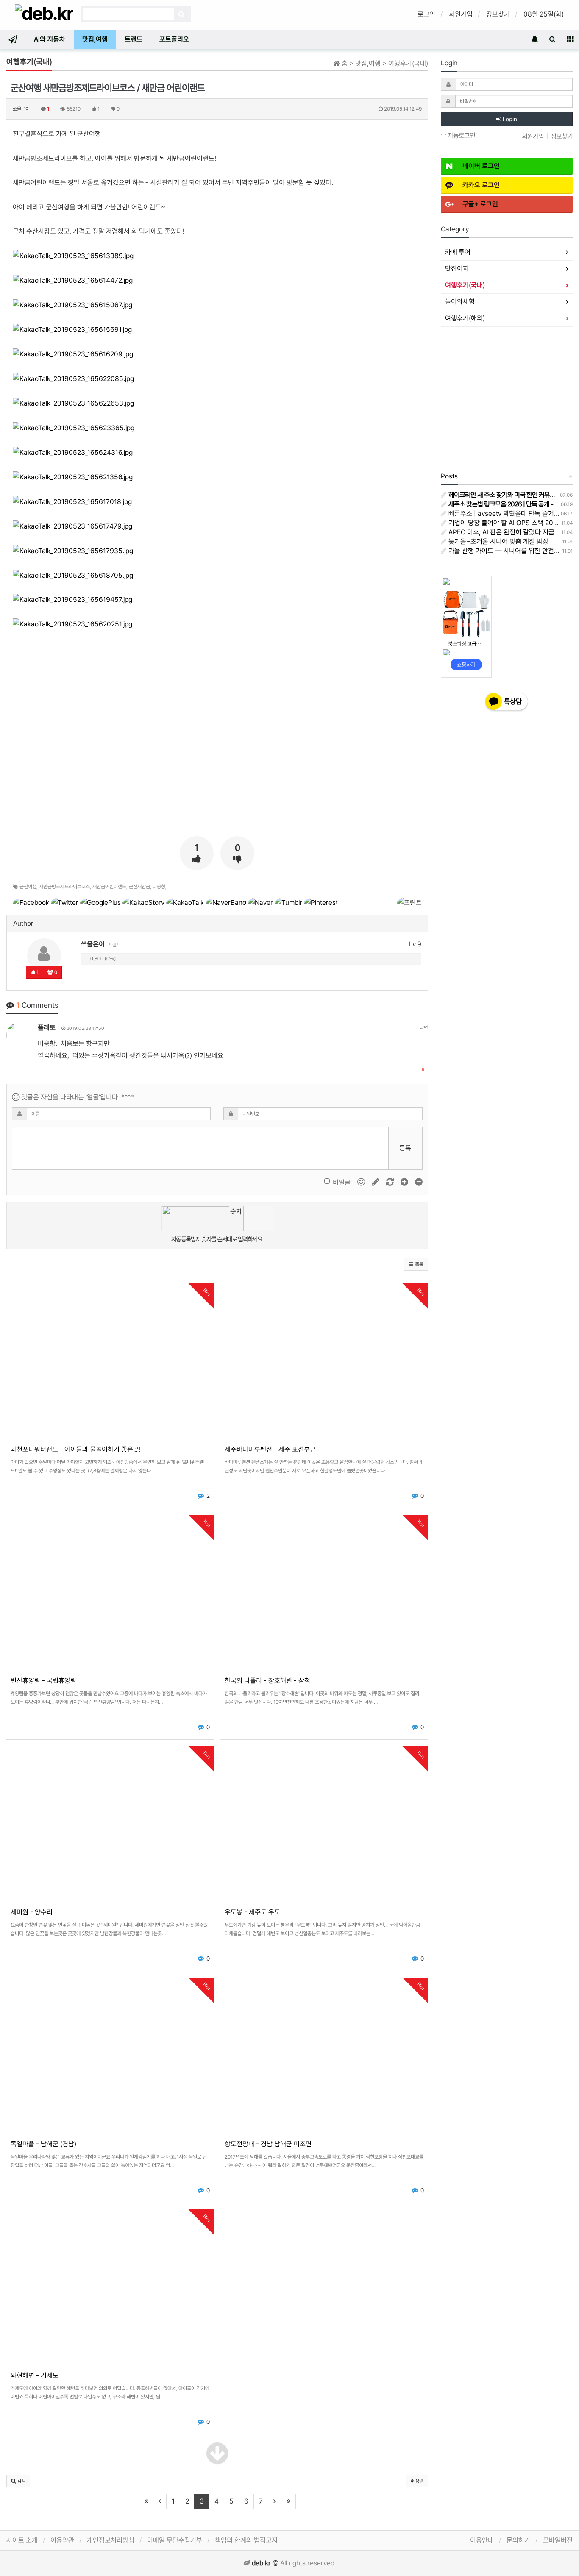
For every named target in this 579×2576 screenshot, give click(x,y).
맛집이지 (457, 268)
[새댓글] (376, 1182)
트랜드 (134, 39)
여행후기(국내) (465, 285)
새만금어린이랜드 (109, 887)
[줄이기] (419, 1182)
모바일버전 (558, 2540)
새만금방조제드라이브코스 (64, 887)
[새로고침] (391, 1182)
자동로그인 (461, 136)
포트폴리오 (174, 39)
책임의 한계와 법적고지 (246, 2540)
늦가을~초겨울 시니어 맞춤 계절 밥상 (498, 541)
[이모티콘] (362, 1182)
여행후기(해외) (465, 318)
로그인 (426, 14)
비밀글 (342, 1182)
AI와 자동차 (50, 39)
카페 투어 (458, 252)
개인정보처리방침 (111, 2540)
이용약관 (62, 2540)
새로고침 (236, 1225)
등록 (405, 1148)
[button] (416, 1264)
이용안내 (482, 2540)
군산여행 (28, 887)
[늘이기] (405, 1182)
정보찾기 (498, 14)
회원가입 (461, 14)
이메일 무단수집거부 (175, 2540)
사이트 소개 (22, 2540)
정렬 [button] (419, 2481)
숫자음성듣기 (236, 1213)
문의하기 (518, 2540)
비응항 (159, 887)
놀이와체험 (460, 302)
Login (509, 119)
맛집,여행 (95, 39)
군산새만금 (139, 887)
